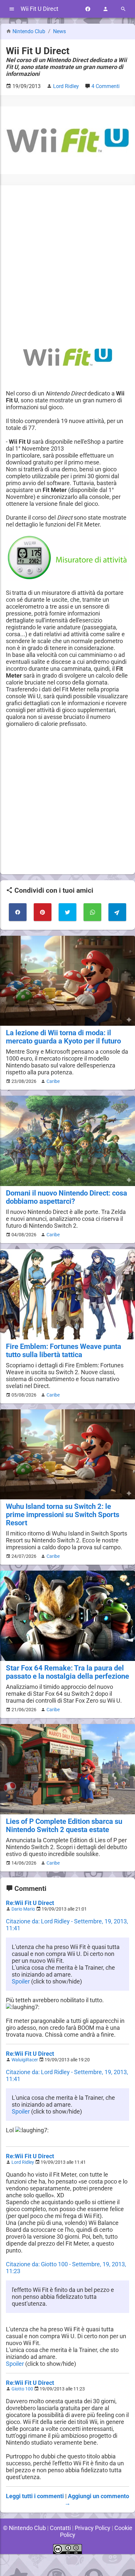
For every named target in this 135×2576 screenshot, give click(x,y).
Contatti (60, 2528)
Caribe (53, 1081)
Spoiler (21, 1981)
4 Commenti (106, 86)
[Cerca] (123, 9)
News (59, 31)
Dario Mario (23, 1909)
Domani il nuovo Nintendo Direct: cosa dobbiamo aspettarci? (67, 1197)
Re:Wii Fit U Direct (30, 1903)
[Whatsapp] (92, 912)
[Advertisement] (67, 259)
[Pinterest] (43, 912)
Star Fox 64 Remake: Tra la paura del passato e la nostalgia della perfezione (67, 1672)
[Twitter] (67, 912)
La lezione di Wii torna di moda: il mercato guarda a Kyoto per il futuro (63, 1037)
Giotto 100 (22, 2389)
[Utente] (106, 9)
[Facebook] (88, 9)
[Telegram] (117, 912)
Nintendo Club (29, 31)
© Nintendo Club (24, 2528)
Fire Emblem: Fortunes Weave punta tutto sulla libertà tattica (64, 1351)
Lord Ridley (23, 2162)
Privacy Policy (93, 2528)
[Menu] (12, 9)
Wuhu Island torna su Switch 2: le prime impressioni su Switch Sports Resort (63, 1515)
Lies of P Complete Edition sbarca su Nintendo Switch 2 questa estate (64, 1826)
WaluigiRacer (25, 2060)
